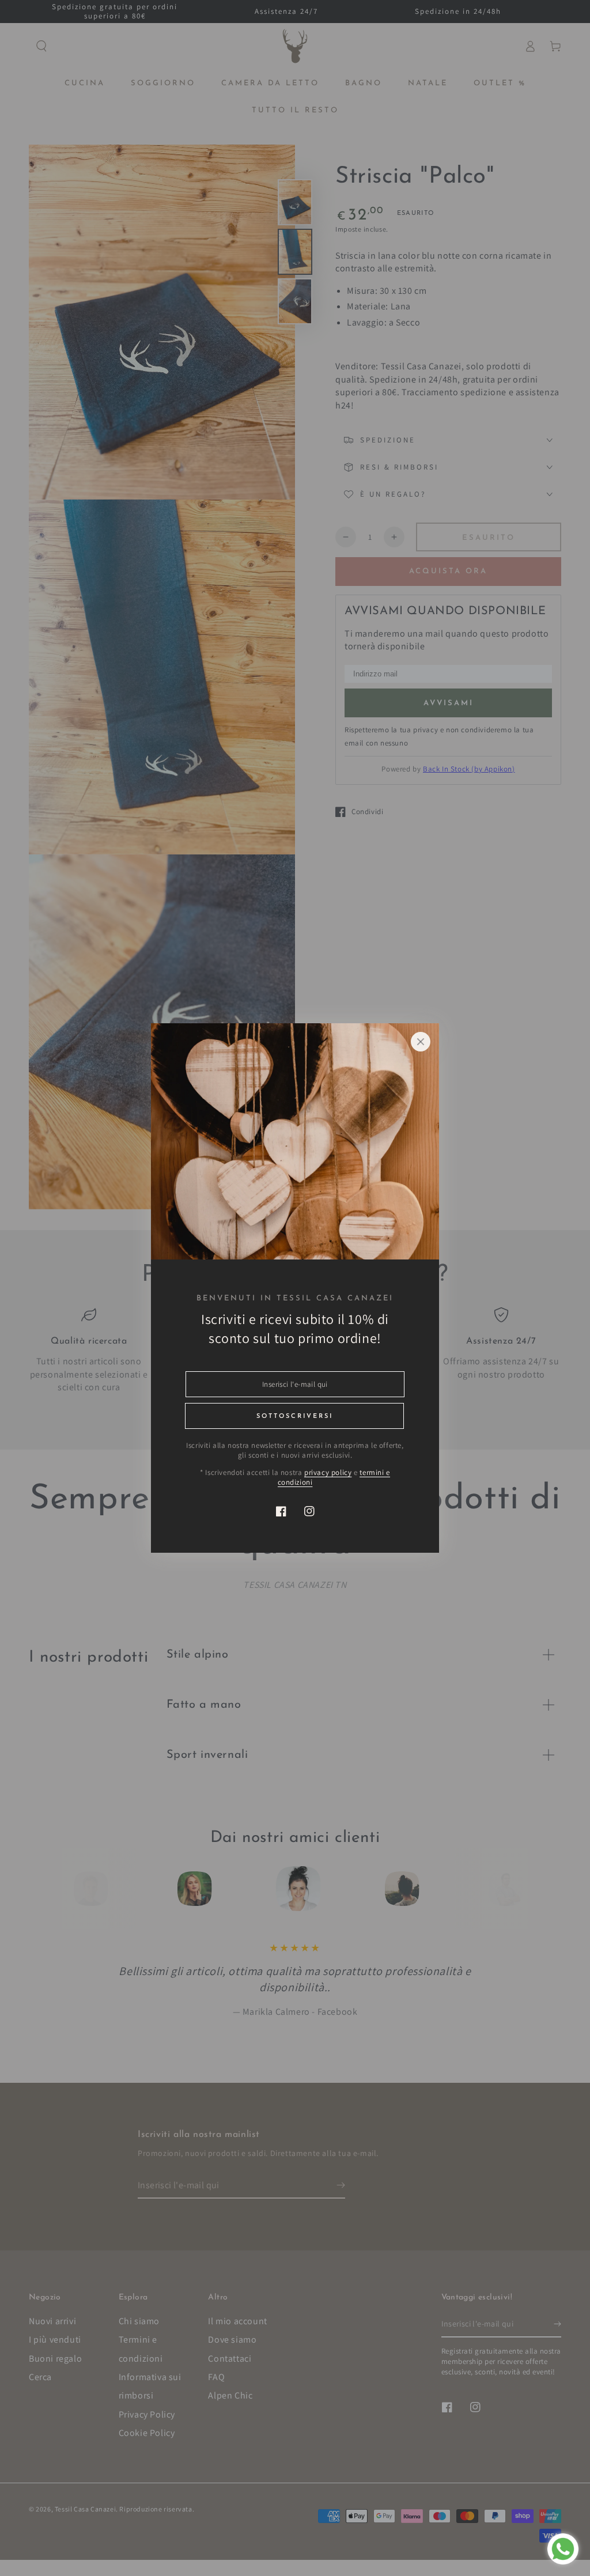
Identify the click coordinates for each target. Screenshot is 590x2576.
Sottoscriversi (295, 1416)
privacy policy (328, 1472)
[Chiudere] (421, 1042)
